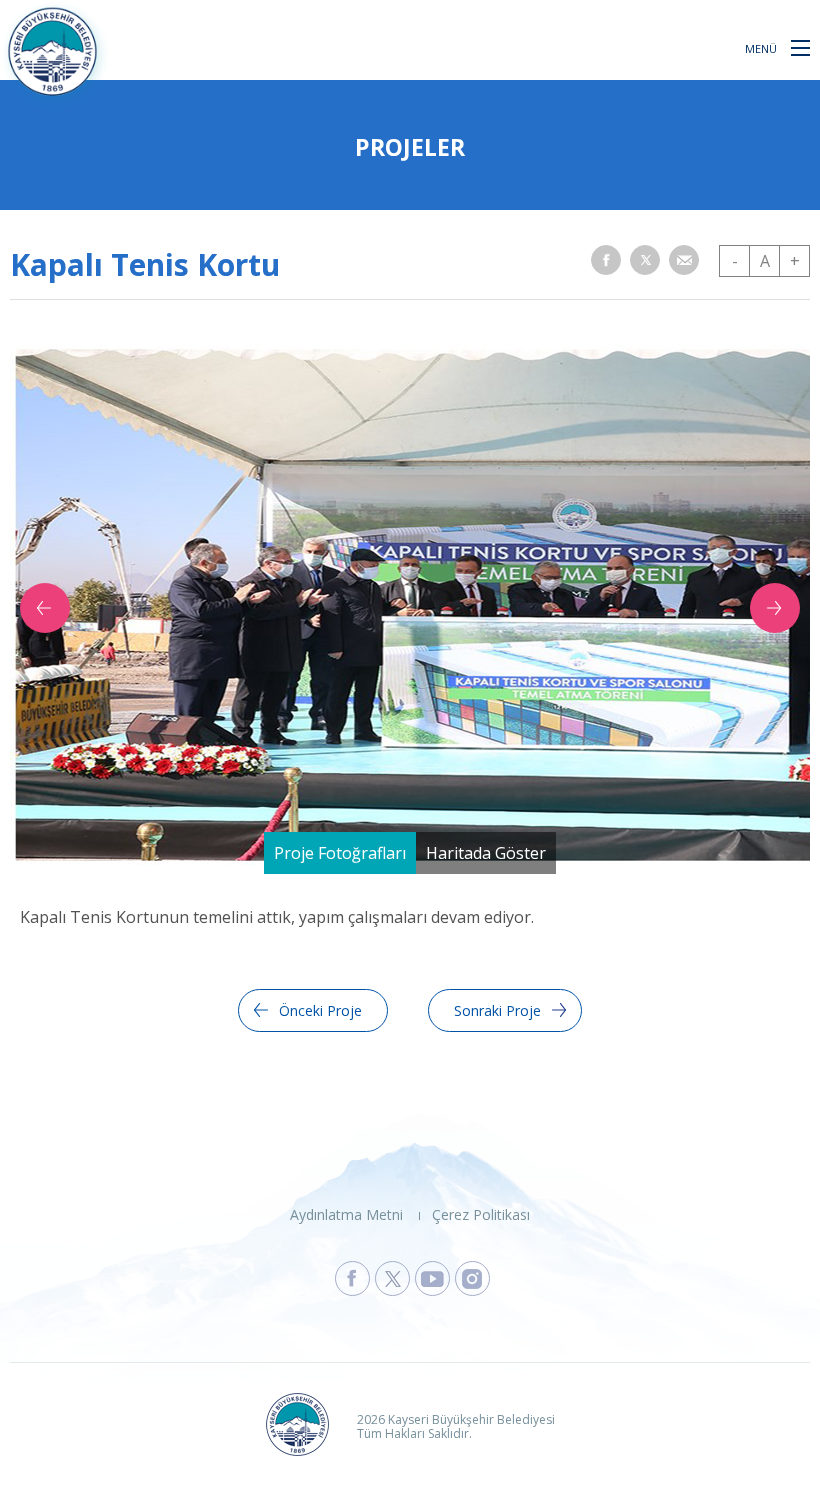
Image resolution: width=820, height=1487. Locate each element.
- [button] (735, 261)
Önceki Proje (320, 1010)
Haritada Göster (486, 853)
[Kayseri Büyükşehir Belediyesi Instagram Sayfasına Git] (472, 1278)
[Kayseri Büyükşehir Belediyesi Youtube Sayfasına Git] (432, 1278)
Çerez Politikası (481, 1214)
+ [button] (795, 261)
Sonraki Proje (497, 1010)
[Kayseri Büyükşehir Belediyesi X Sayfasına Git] (392, 1278)
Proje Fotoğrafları (340, 853)
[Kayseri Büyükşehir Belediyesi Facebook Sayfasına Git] (352, 1278)
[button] (800, 47)
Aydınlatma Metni (346, 1214)
